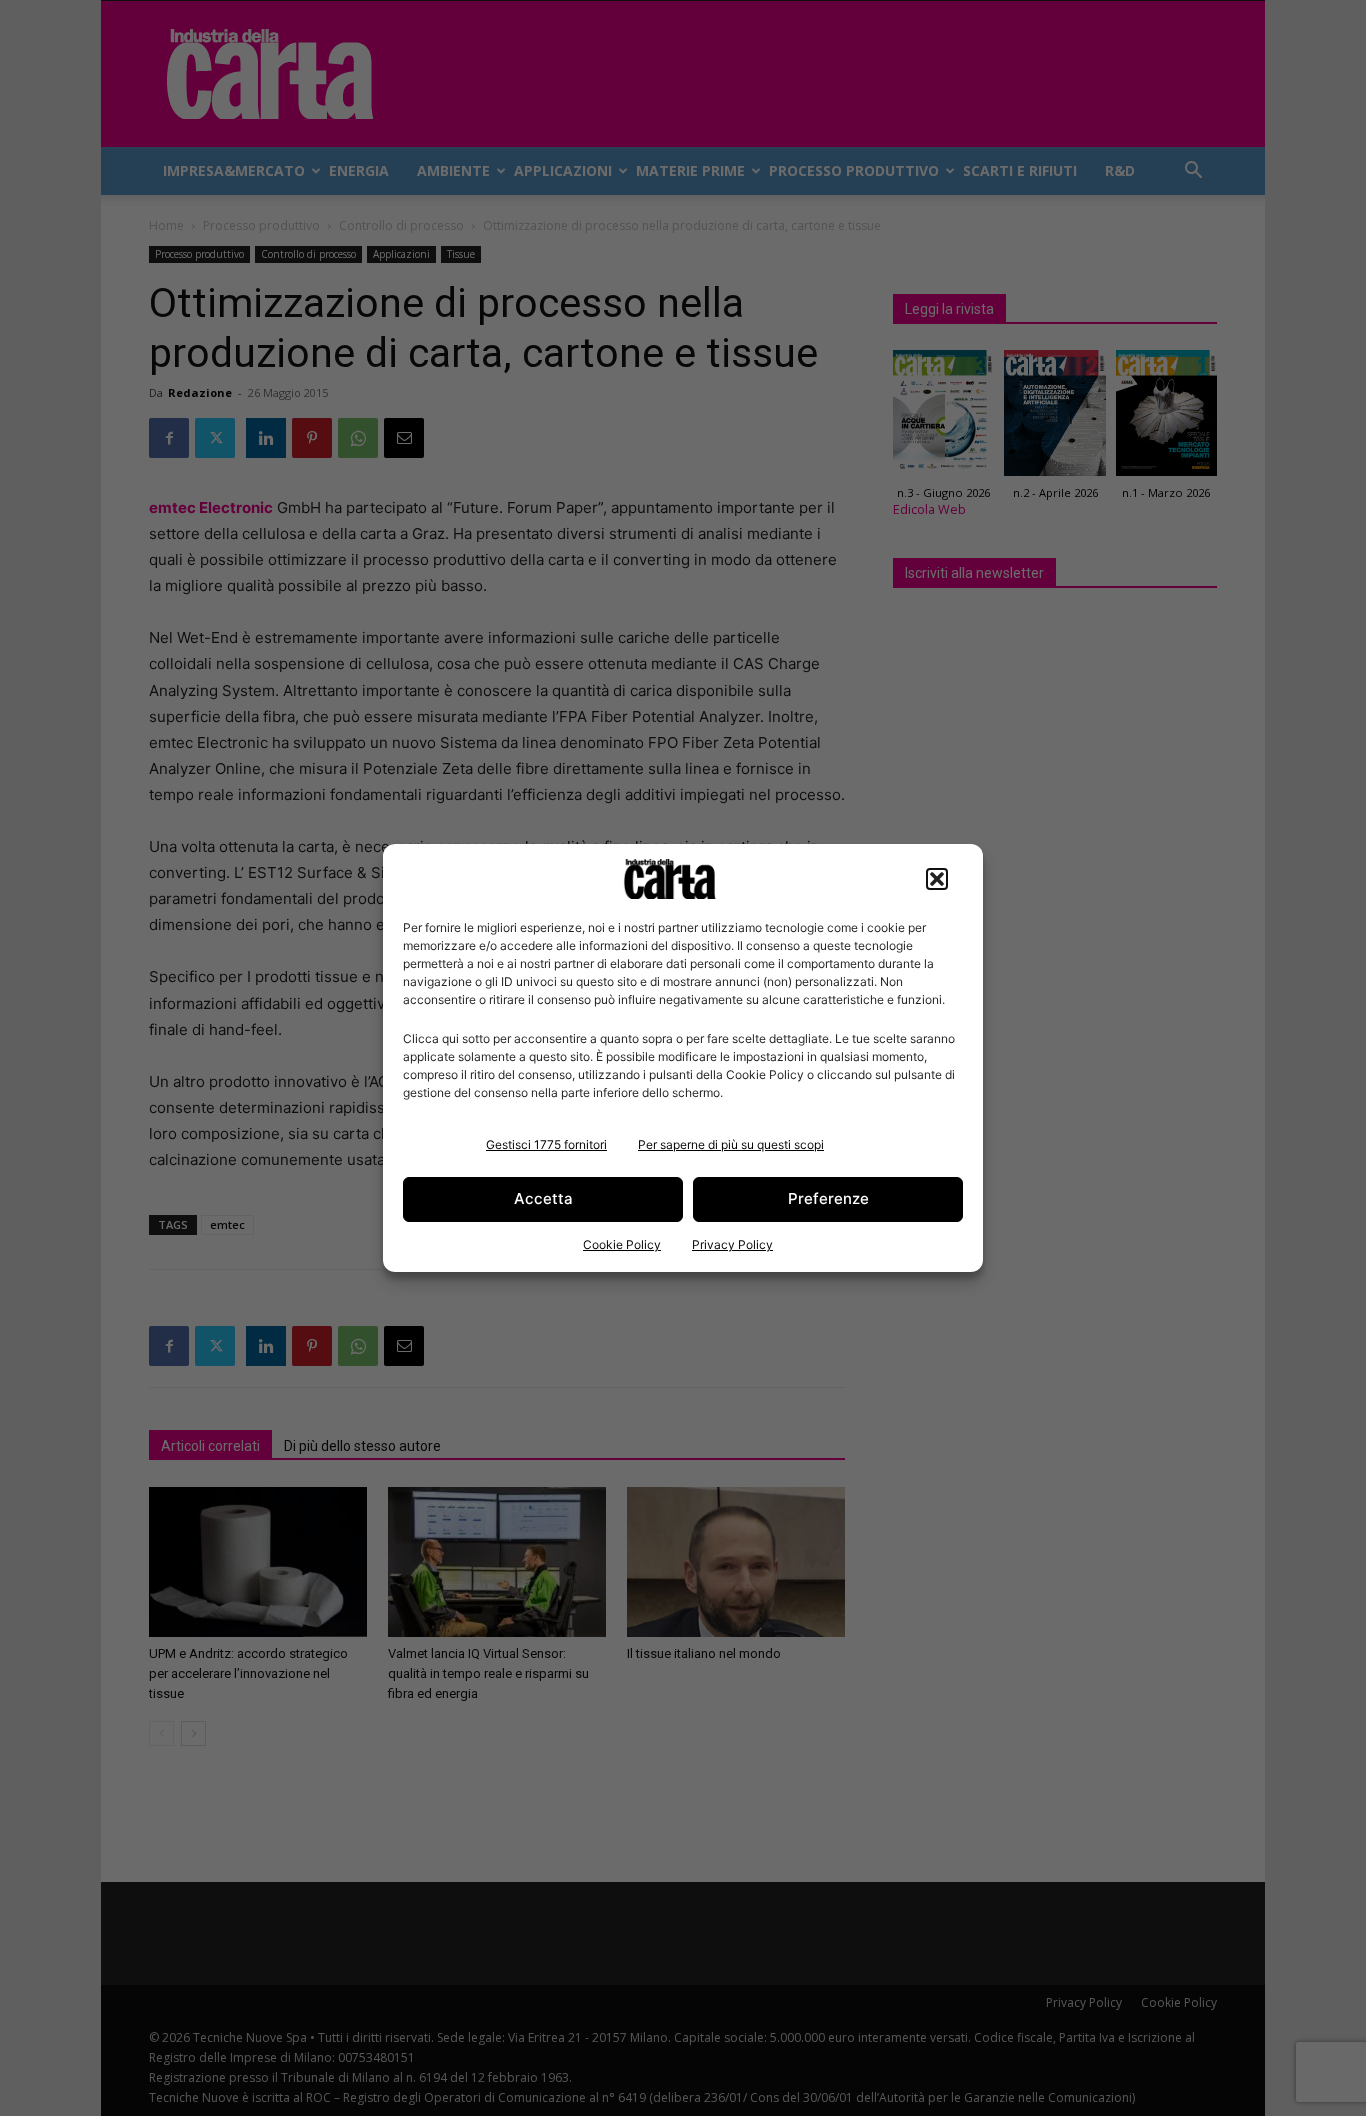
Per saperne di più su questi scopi (731, 1144)
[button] (937, 879)
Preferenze (828, 1198)
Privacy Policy (732, 1244)
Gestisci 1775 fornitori (546, 1144)
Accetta (543, 1198)
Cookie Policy (622, 1244)
